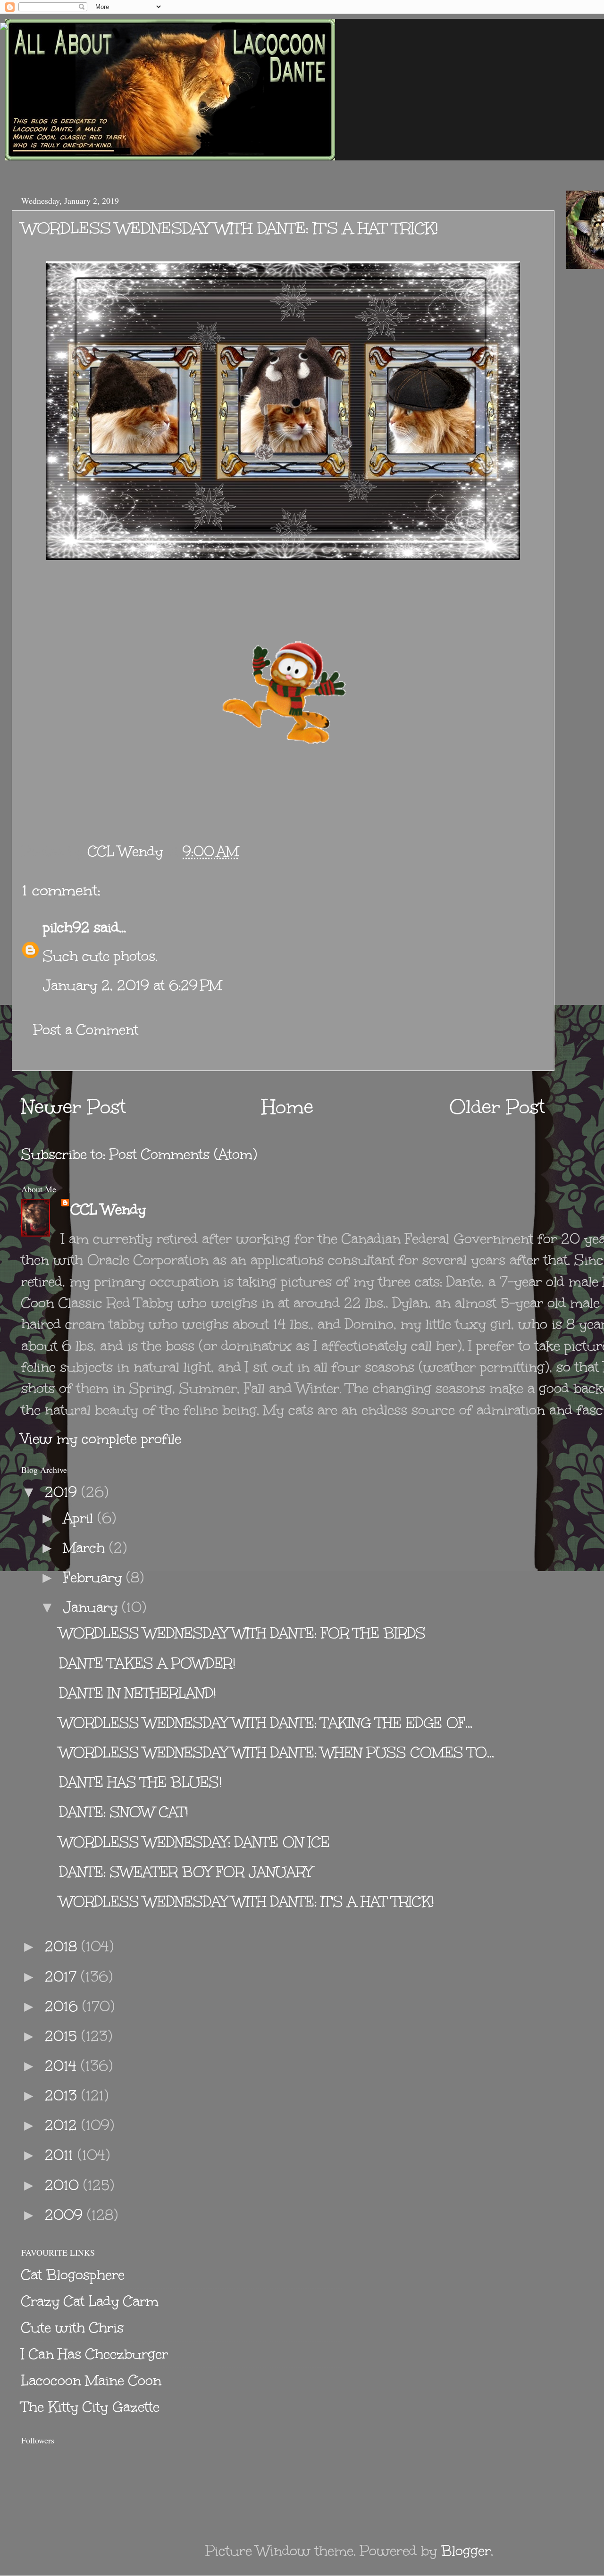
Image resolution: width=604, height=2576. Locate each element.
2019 (63, 1492)
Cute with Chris (72, 2328)
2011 (61, 2155)
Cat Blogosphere (73, 2275)
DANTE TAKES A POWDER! (147, 1663)
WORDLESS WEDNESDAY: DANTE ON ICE (195, 1842)
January (92, 1607)
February (95, 1577)
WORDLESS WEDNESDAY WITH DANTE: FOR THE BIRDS (243, 1633)
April (80, 1518)
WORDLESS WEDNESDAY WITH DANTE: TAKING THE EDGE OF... (266, 1723)
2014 (63, 2066)
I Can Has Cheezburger (95, 2354)
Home (288, 1107)
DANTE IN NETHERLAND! (138, 1693)
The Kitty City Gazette (90, 2407)
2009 (66, 2215)
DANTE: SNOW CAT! (124, 1812)
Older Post (497, 1107)
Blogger (466, 2551)
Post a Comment (86, 1030)
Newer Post (74, 1107)
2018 (63, 1946)
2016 (63, 2006)
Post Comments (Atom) (183, 1154)
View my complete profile (101, 1439)
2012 (63, 2125)
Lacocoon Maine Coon (91, 2380)
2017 (63, 1977)
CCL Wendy (108, 1209)
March (86, 1548)
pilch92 (66, 927)
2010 (64, 2185)
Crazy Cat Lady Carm (90, 2301)
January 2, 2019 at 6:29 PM (132, 985)
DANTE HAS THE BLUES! (141, 1782)
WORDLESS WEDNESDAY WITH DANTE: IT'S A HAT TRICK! (247, 1902)
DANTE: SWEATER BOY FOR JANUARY (186, 1872)
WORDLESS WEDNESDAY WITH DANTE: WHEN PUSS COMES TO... (277, 1752)
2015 (63, 2036)
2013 (63, 2095)
